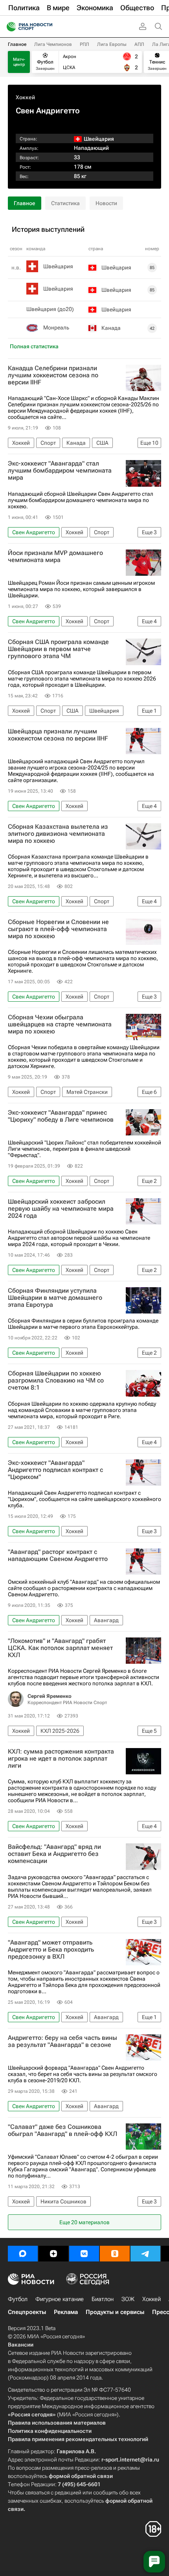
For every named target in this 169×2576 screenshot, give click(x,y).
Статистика (65, 203)
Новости (106, 203)
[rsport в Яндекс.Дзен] (53, 2254)
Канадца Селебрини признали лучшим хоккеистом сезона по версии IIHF (53, 375)
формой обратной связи (81, 2476)
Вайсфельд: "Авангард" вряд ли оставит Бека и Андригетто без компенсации (54, 1854)
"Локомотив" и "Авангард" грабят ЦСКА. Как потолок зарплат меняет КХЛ (60, 1648)
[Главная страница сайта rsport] (47, 27)
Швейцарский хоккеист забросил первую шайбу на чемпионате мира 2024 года (61, 1209)
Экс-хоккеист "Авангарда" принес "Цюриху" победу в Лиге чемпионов (61, 1116)
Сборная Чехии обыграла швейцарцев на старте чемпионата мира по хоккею (60, 1024)
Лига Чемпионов (53, 44)
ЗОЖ (128, 2299)
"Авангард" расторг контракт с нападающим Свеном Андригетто (58, 1555)
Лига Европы (112, 44)
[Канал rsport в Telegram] (145, 2254)
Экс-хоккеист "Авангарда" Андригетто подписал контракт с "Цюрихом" (55, 1470)
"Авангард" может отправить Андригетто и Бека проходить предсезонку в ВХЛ (51, 1950)
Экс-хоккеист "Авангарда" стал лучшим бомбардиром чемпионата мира (60, 471)
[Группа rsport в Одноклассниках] (115, 2254)
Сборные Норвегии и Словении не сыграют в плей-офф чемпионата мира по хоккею (58, 929)
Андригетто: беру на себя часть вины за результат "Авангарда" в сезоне (62, 2041)
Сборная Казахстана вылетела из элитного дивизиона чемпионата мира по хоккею (58, 834)
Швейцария (58, 266)
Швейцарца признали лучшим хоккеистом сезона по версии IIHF (58, 735)
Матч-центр (19, 62)
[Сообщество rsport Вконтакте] (84, 2254)
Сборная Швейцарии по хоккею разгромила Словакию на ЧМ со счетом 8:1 (56, 1381)
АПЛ (139, 44)
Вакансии (21, 2345)
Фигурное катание (60, 2299)
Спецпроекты (27, 2312)
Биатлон (103, 2299)
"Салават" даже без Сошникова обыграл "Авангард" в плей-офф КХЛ (62, 2130)
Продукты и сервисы (115, 2312)
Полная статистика (34, 346)
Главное (17, 44)
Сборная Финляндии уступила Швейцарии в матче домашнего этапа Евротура (55, 1298)
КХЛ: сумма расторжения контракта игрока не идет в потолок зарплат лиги (61, 1759)
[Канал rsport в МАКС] (23, 2254)
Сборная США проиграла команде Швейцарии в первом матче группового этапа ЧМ (58, 649)
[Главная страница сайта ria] (9, 27)
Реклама (66, 2312)
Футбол (18, 2299)
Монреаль (56, 327)
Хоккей (25, 97)
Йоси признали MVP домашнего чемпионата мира (55, 557)
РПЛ (84, 44)
